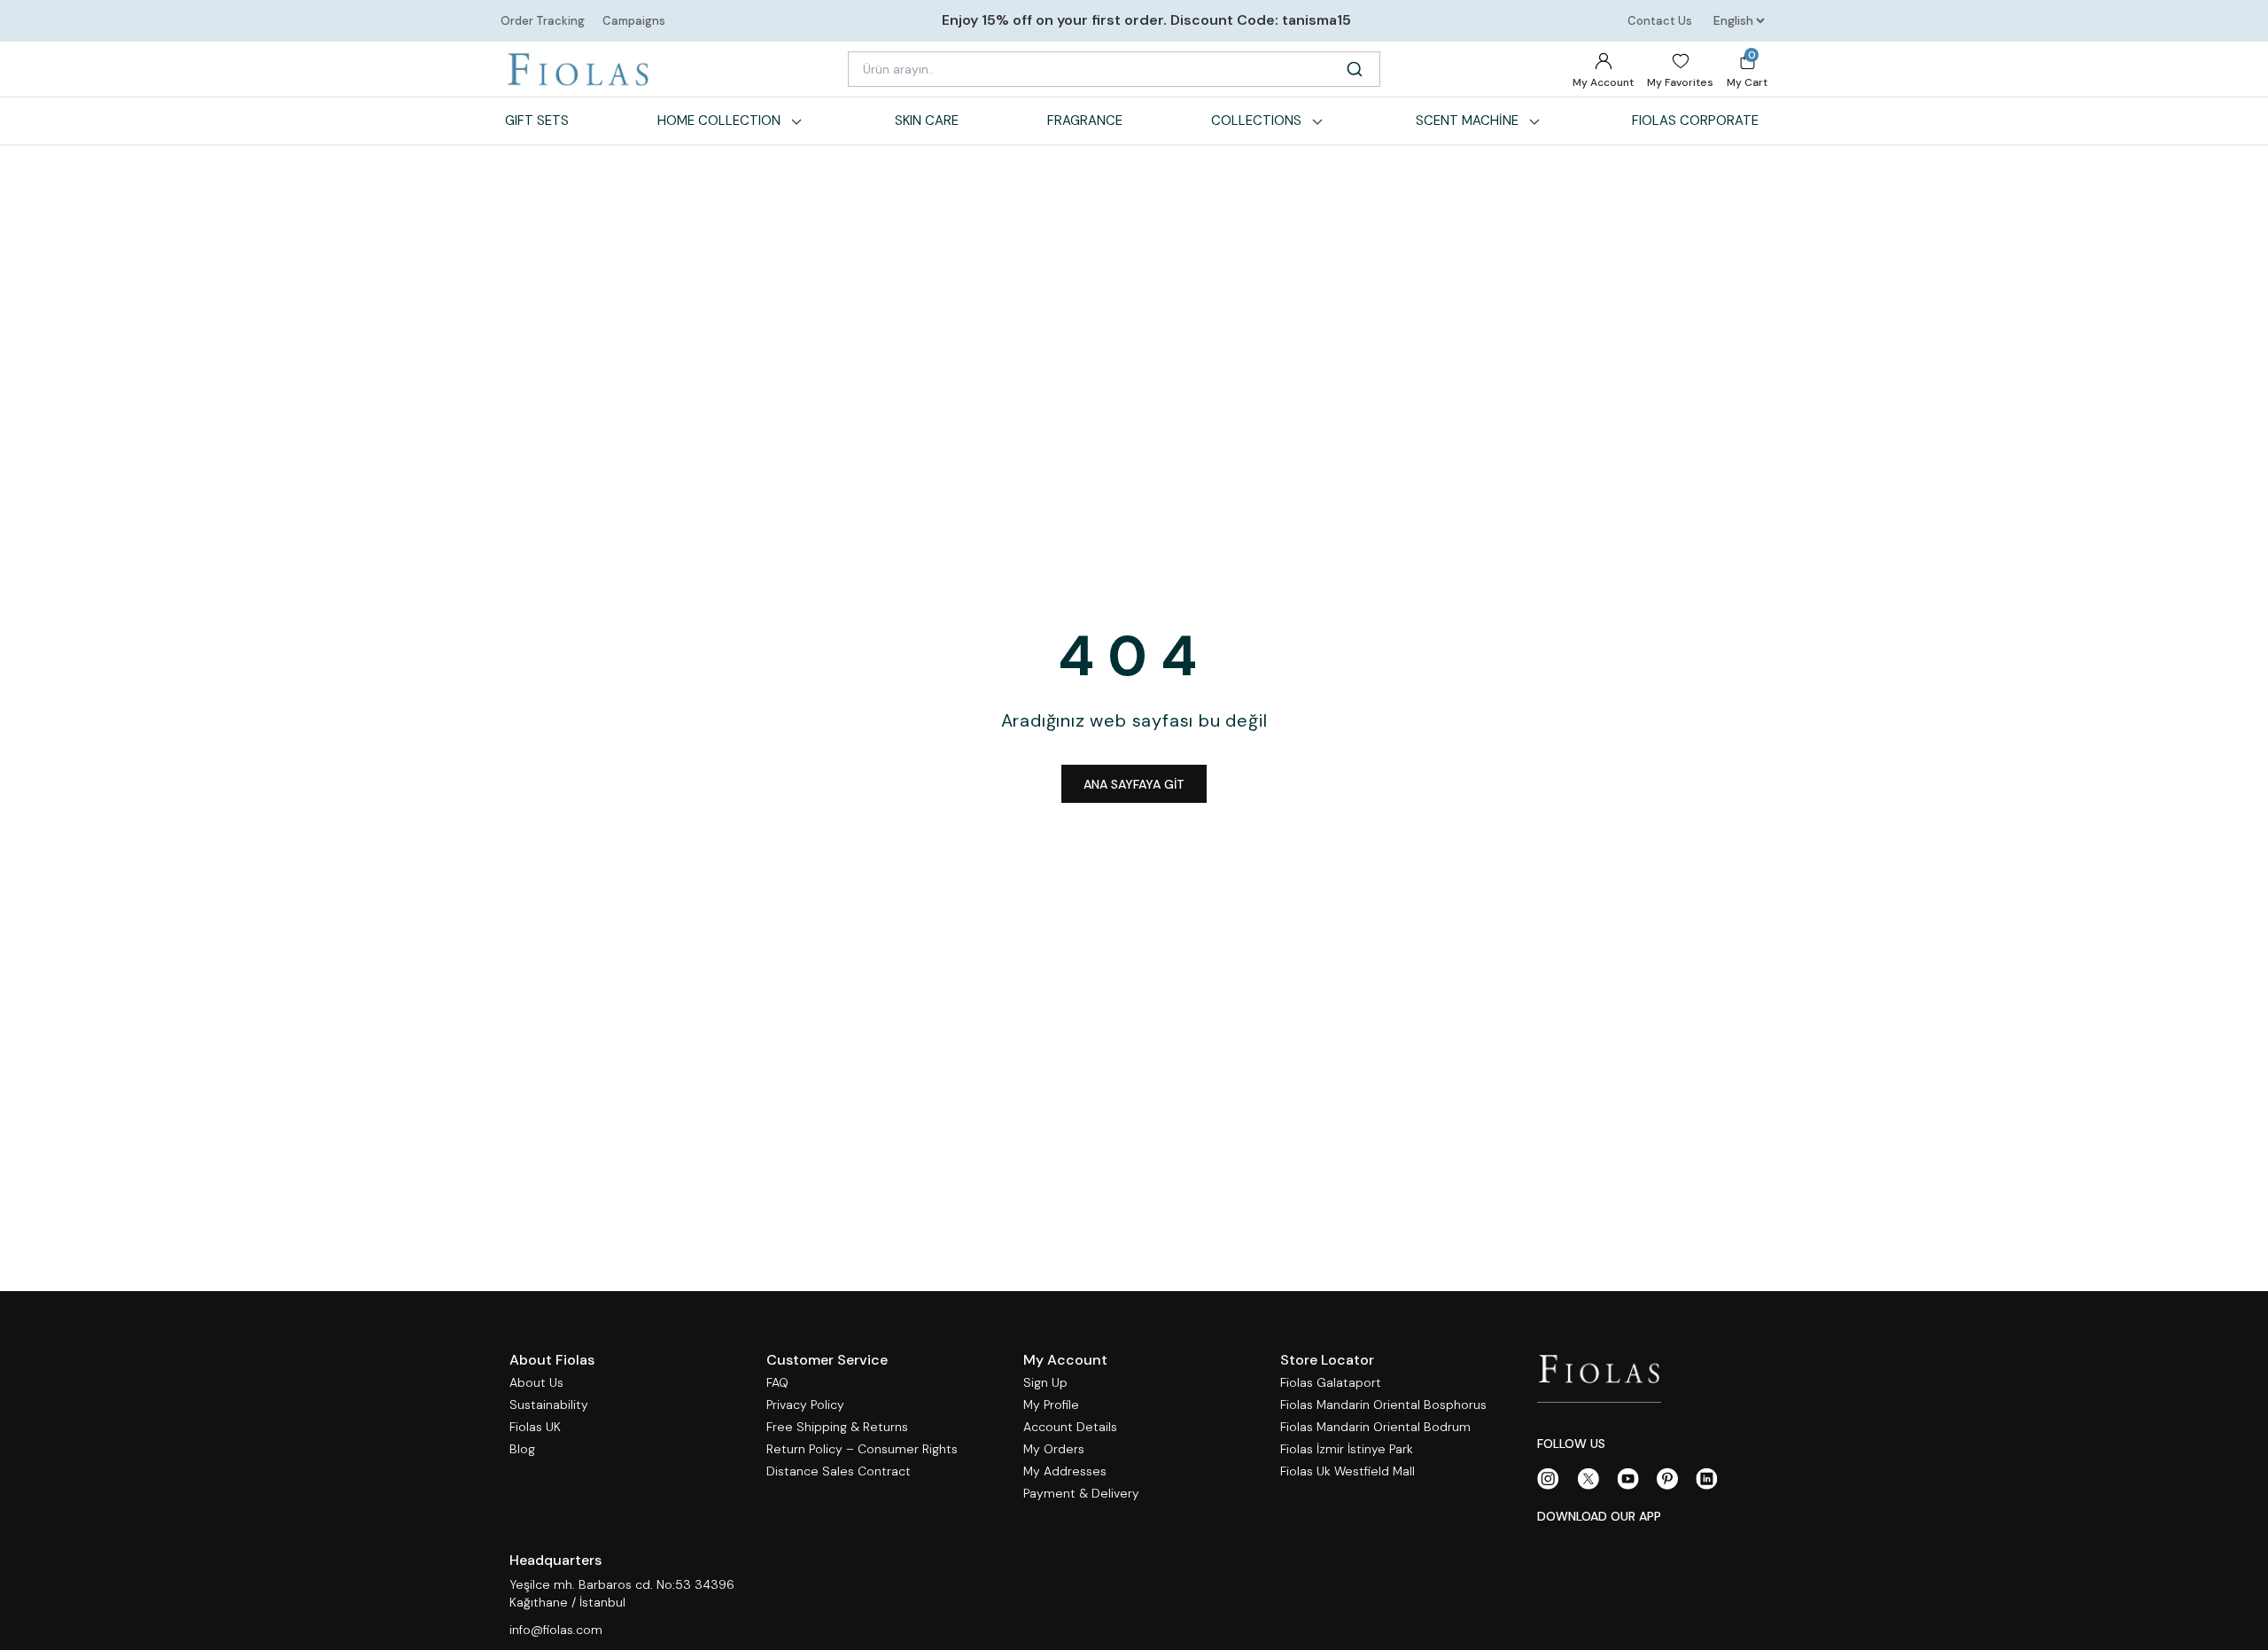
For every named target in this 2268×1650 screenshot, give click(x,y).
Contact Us (1660, 21)
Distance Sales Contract (839, 1471)
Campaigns (634, 21)
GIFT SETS (537, 121)
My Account (1603, 82)
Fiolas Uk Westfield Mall (1348, 1471)
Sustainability (549, 1405)
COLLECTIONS (1256, 121)
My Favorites (1680, 82)
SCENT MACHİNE (1467, 121)
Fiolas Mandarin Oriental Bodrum (1375, 1427)
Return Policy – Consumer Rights (862, 1449)
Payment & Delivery (1081, 1494)
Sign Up (1045, 1383)
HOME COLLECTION (719, 121)
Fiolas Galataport (1331, 1383)
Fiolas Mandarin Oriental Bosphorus (1383, 1405)
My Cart (1747, 69)
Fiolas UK (535, 1427)
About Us (536, 1383)
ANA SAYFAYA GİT (1134, 784)
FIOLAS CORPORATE (1695, 121)
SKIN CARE (927, 121)
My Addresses (1065, 1471)
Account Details (1070, 1427)
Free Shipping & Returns (837, 1427)
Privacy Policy (805, 1405)
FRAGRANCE (1085, 121)
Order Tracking (543, 21)
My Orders (1054, 1449)
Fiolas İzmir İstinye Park (1347, 1449)
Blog (522, 1449)
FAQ (777, 1383)
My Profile (1051, 1405)
